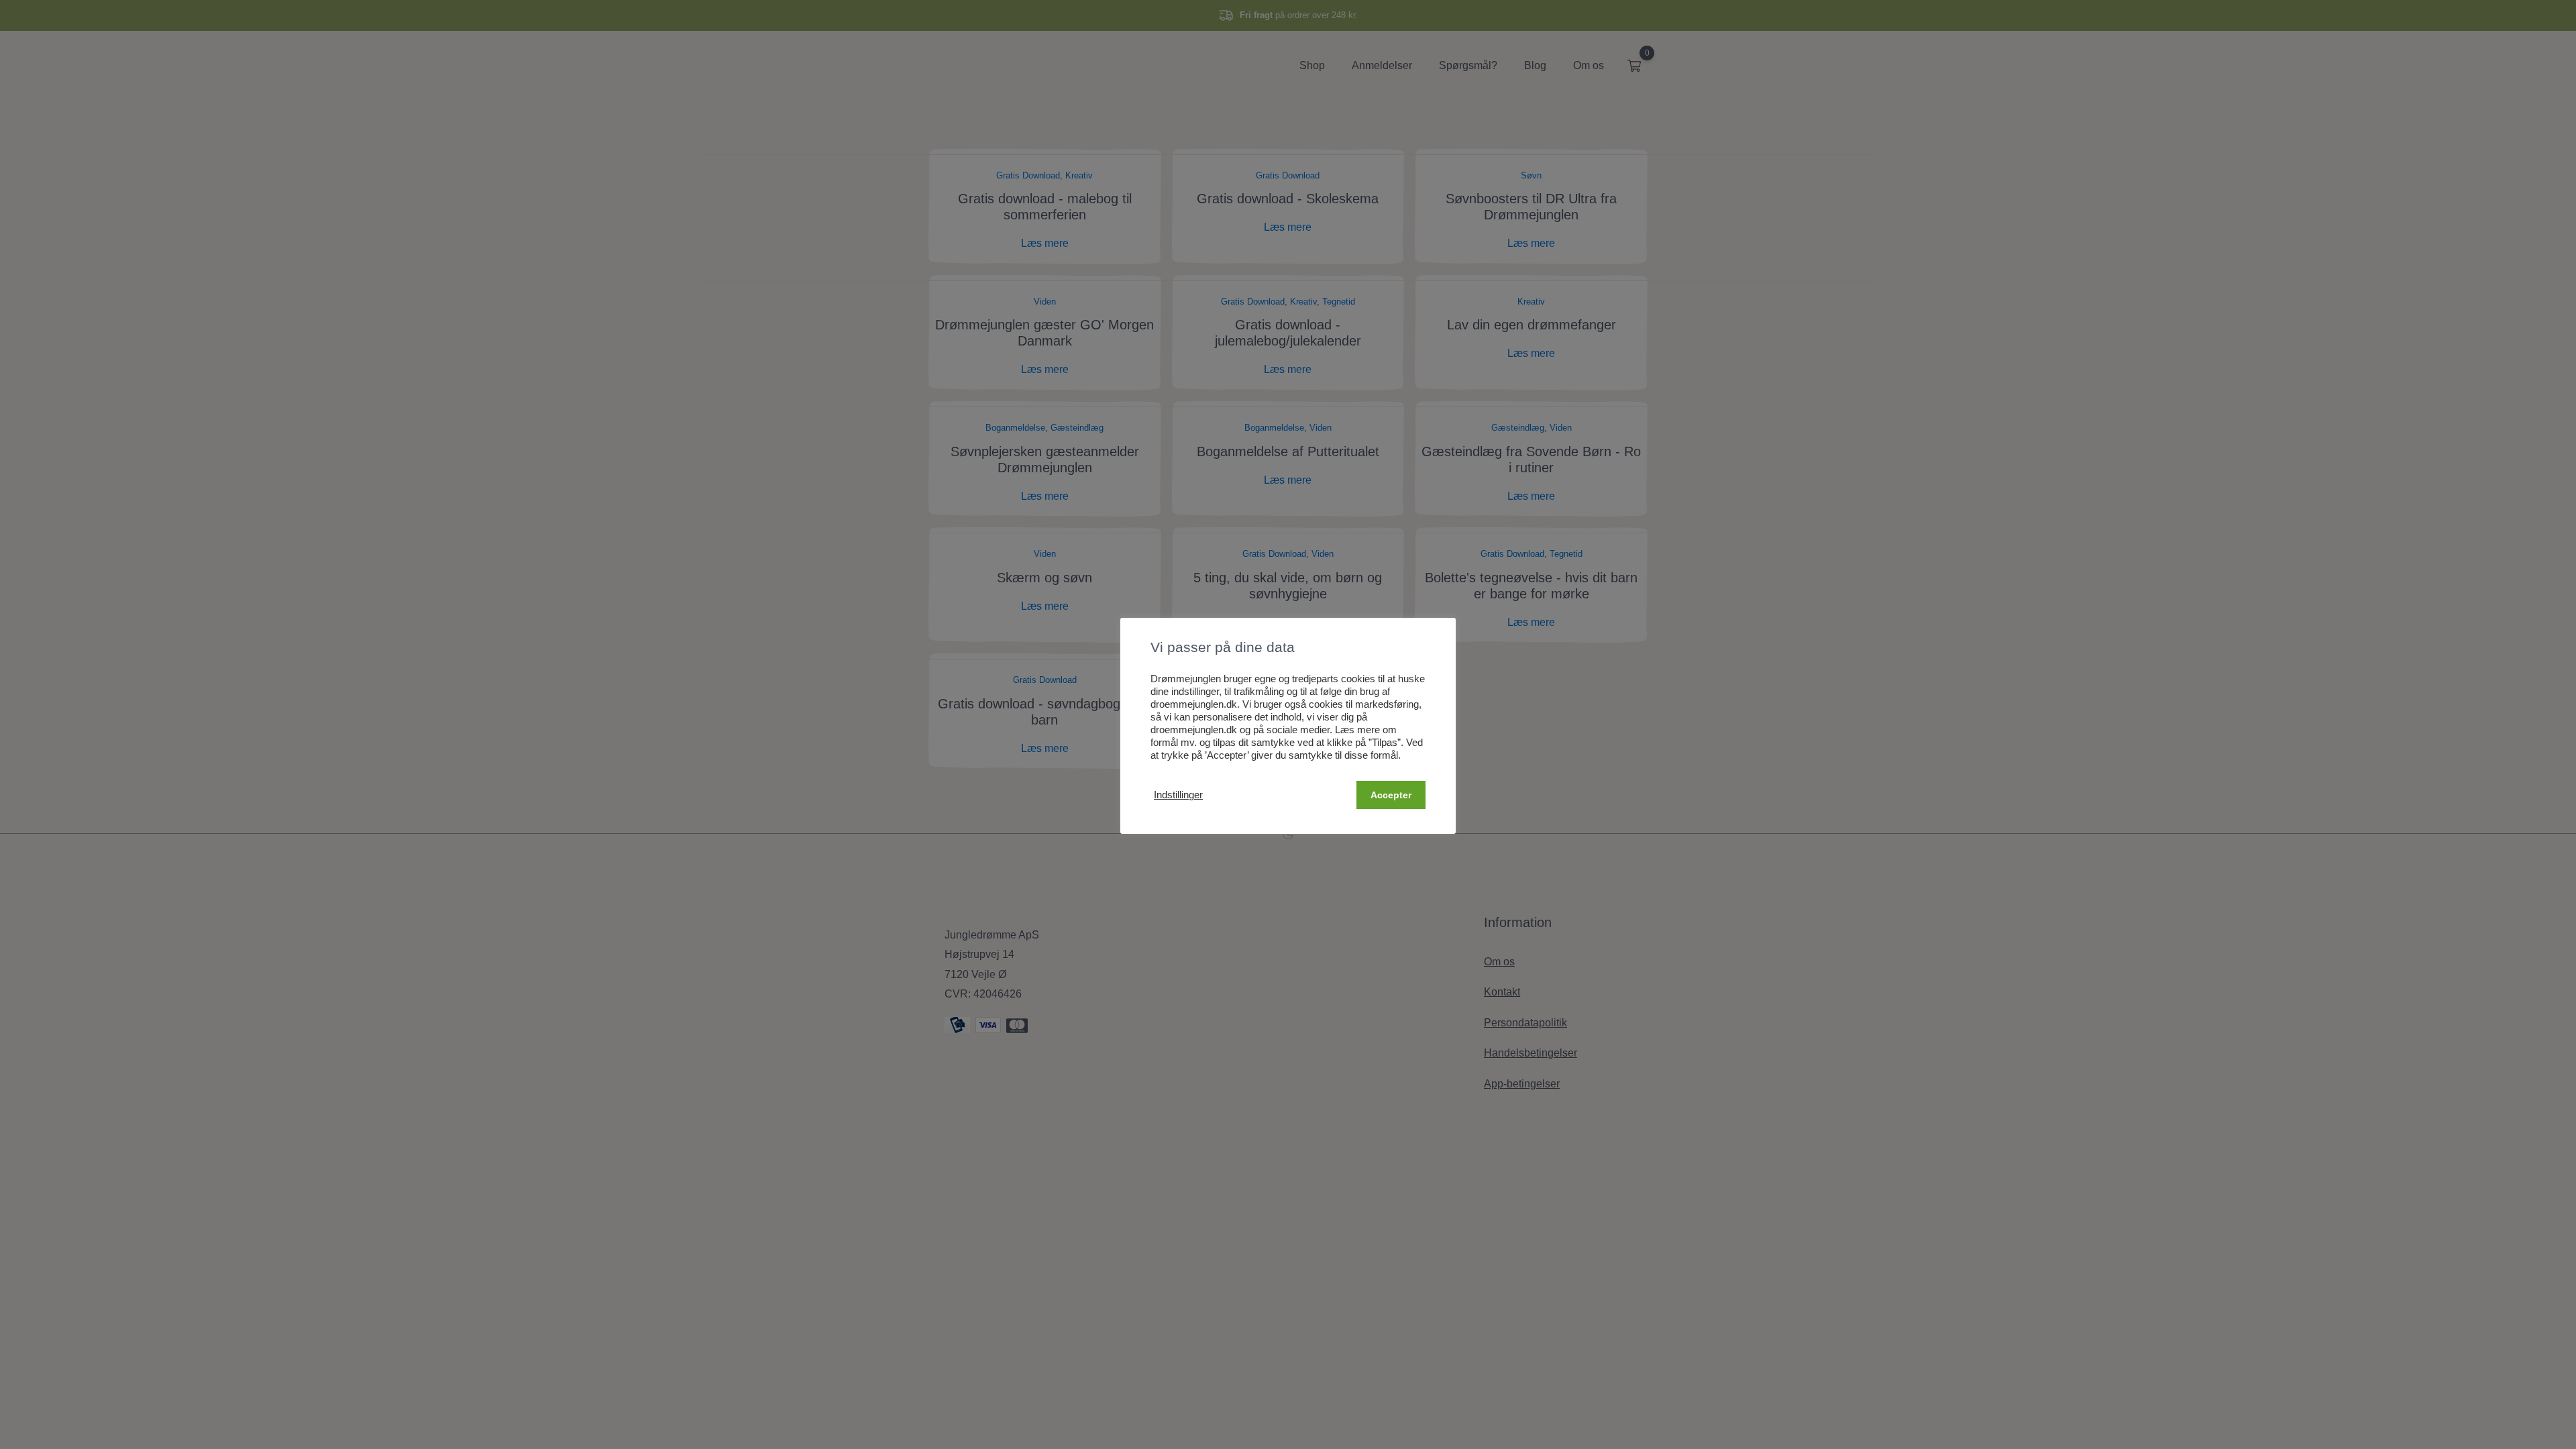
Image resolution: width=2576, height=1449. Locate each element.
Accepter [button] (1391, 795)
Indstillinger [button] (1178, 795)
